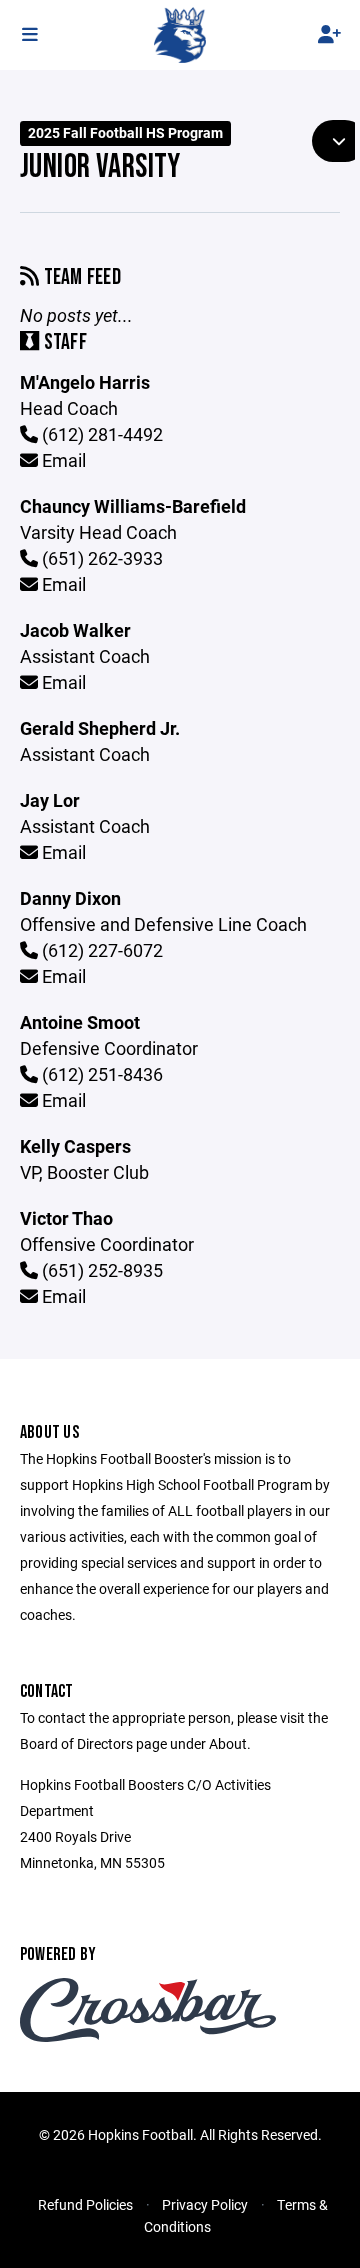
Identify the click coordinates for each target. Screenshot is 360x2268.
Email (62, 460)
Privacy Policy (205, 2204)
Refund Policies (85, 2204)
